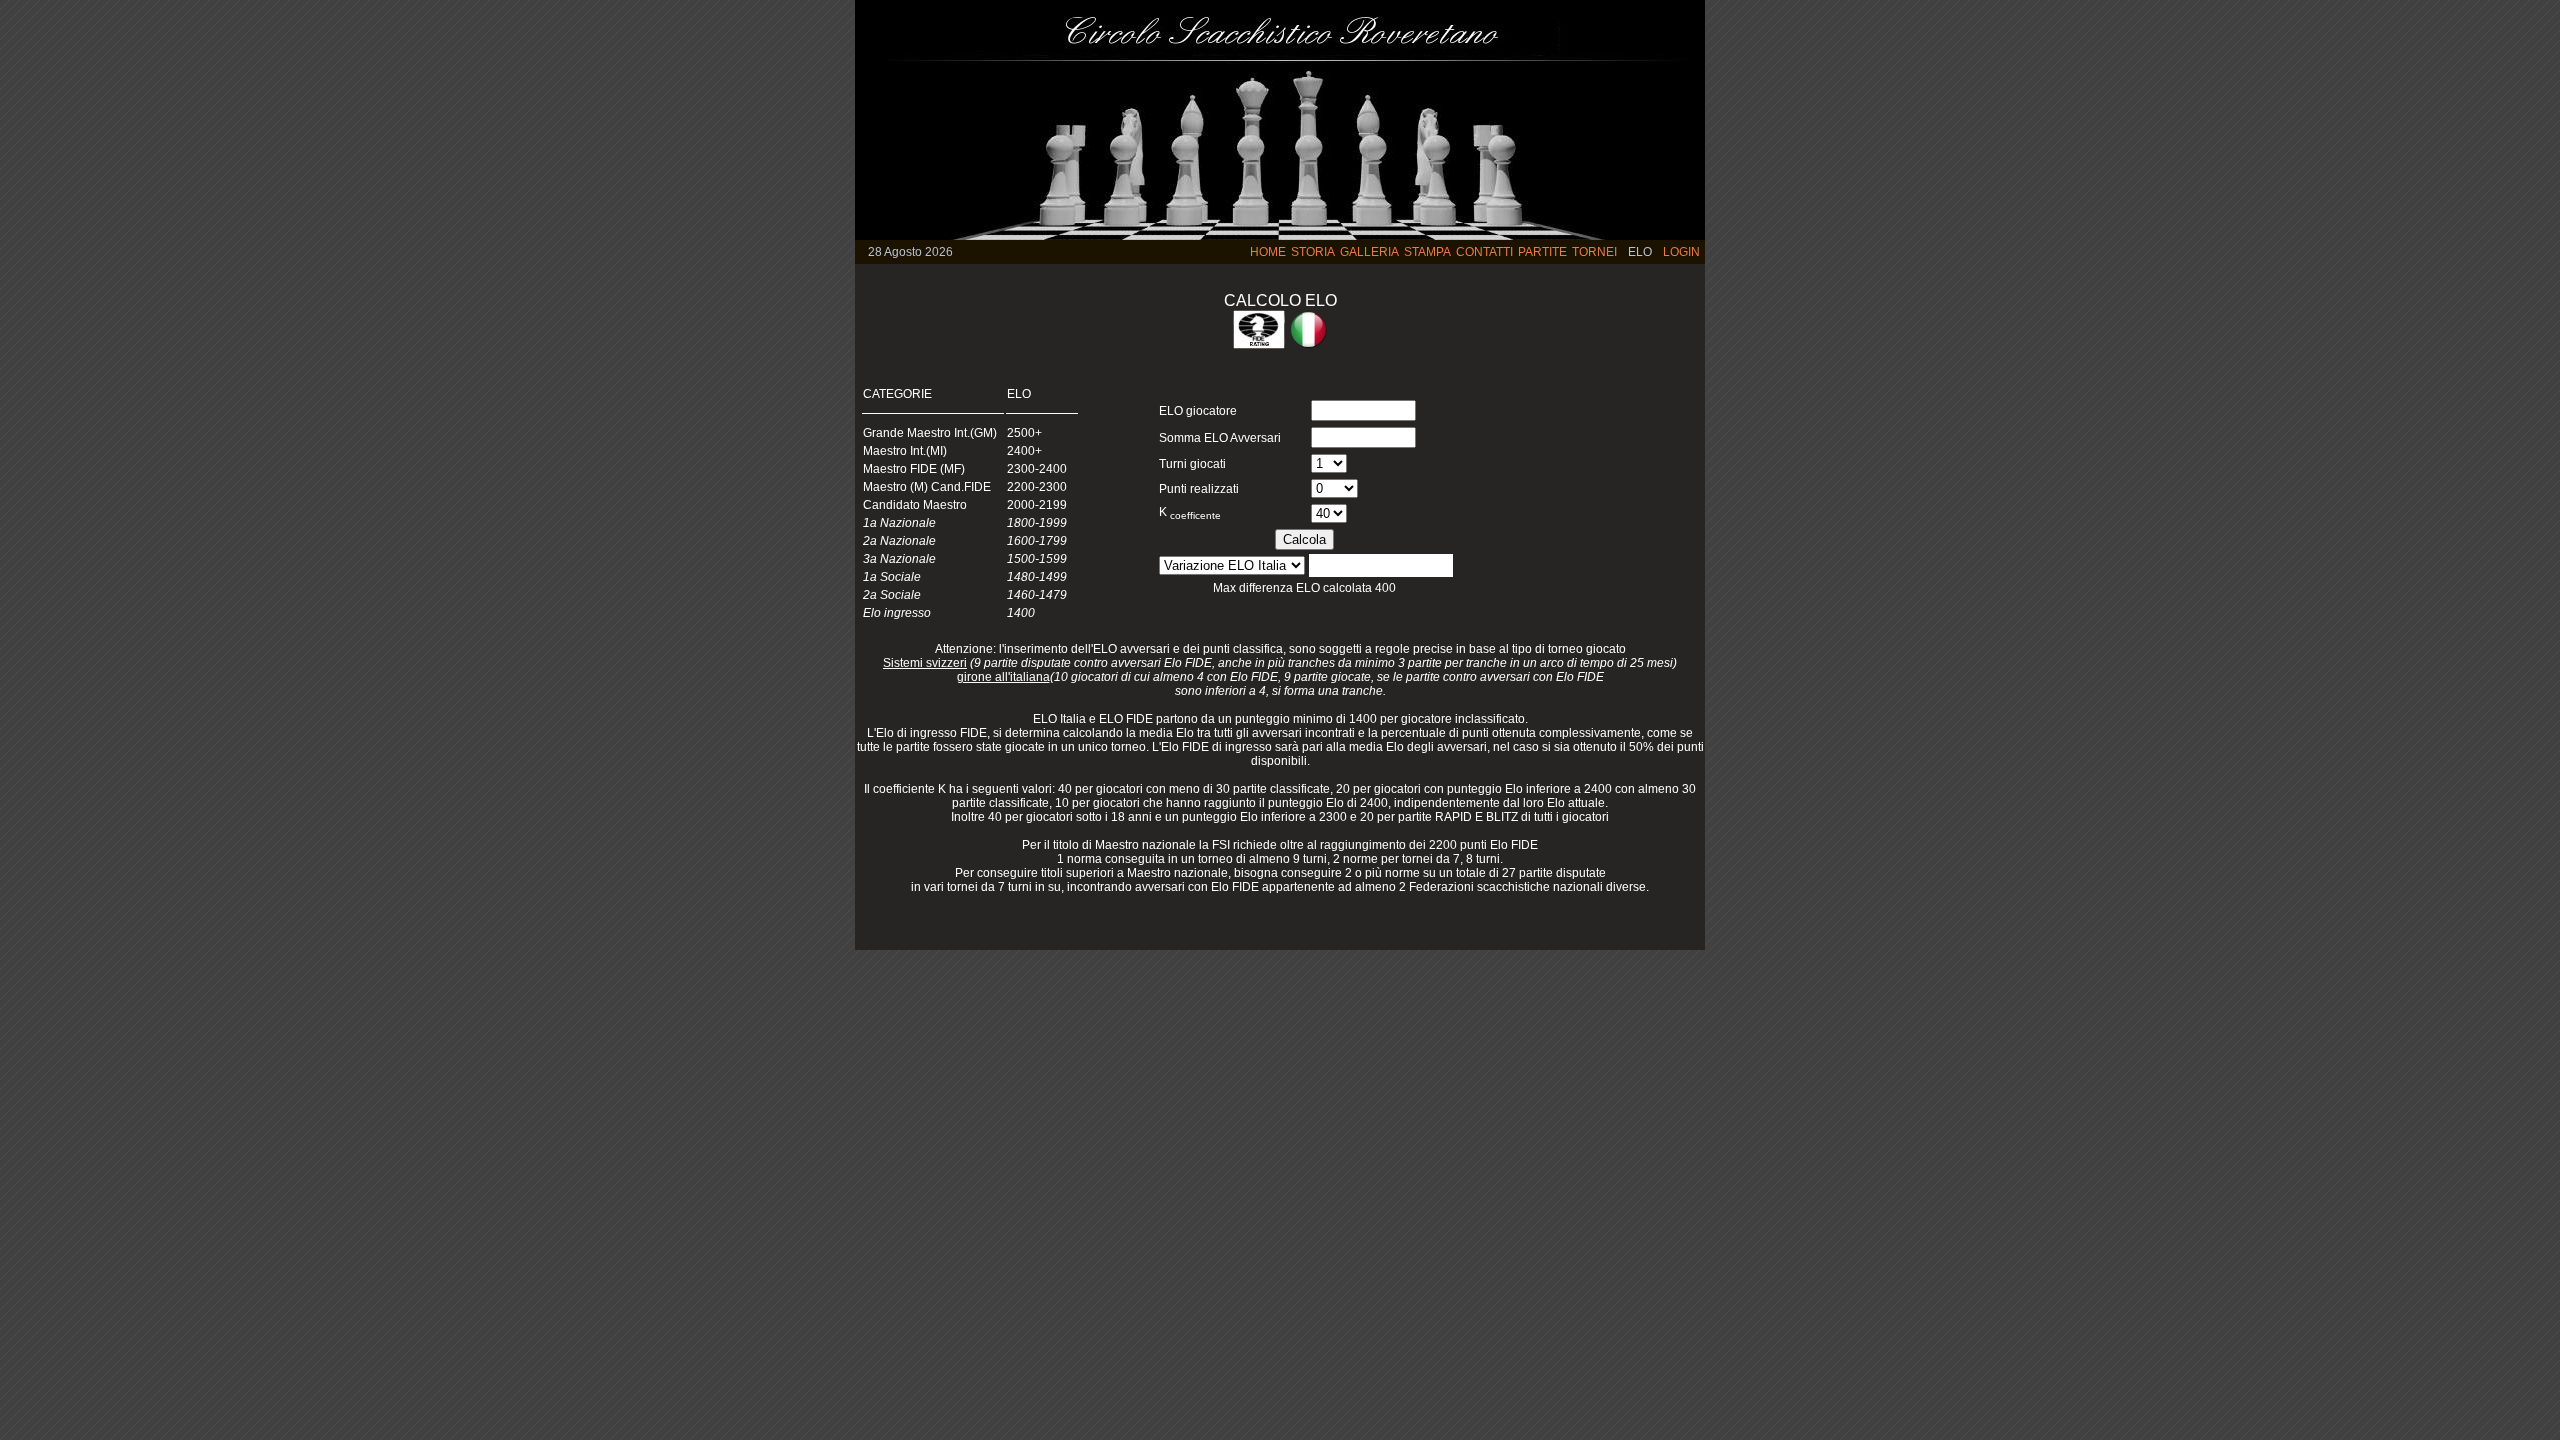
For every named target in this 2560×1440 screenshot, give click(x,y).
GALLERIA (1369, 252)
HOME (1268, 252)
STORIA (1313, 252)
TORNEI (1594, 252)
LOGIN (1681, 252)
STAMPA (1427, 252)
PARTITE (1542, 252)
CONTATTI (1484, 252)
